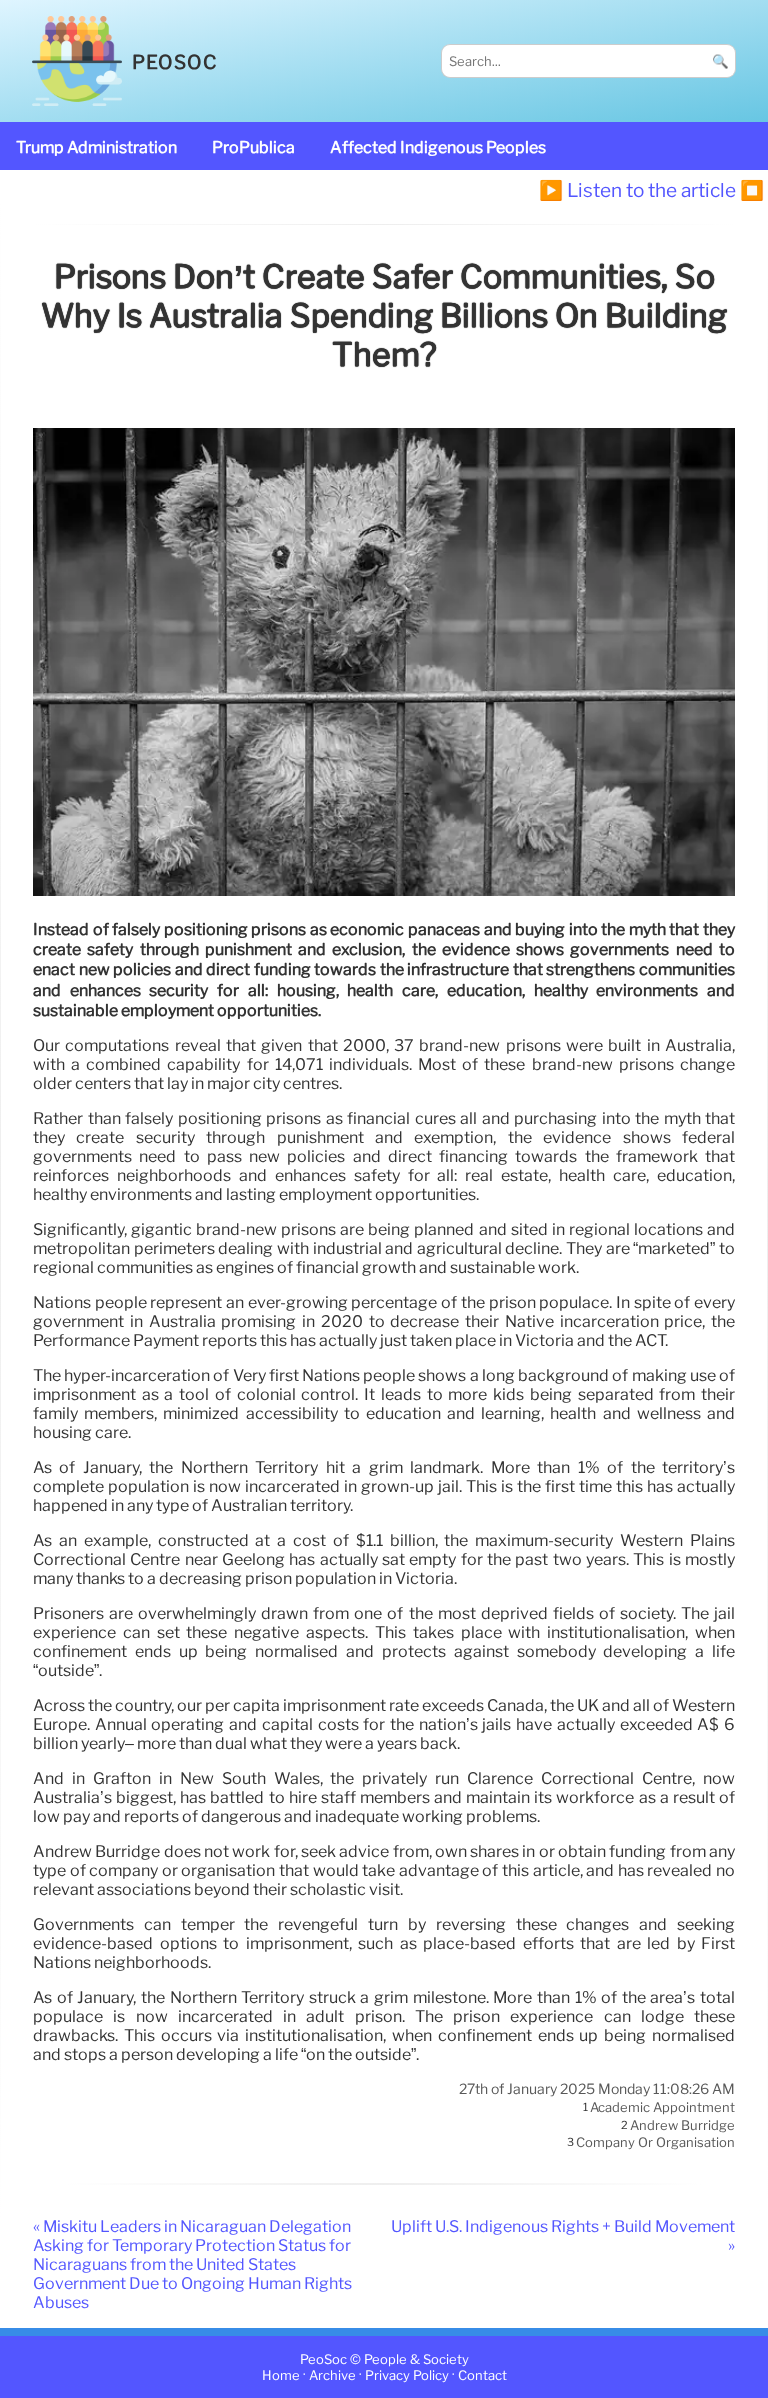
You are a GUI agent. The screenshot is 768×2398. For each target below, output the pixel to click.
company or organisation (655, 2143)
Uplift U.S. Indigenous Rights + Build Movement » (563, 2236)
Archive (332, 2375)
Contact (482, 2375)
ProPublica (253, 147)
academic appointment (662, 2108)
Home (281, 2375)
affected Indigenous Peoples (438, 147)
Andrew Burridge (682, 2125)
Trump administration (96, 147)
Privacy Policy (407, 2375)
